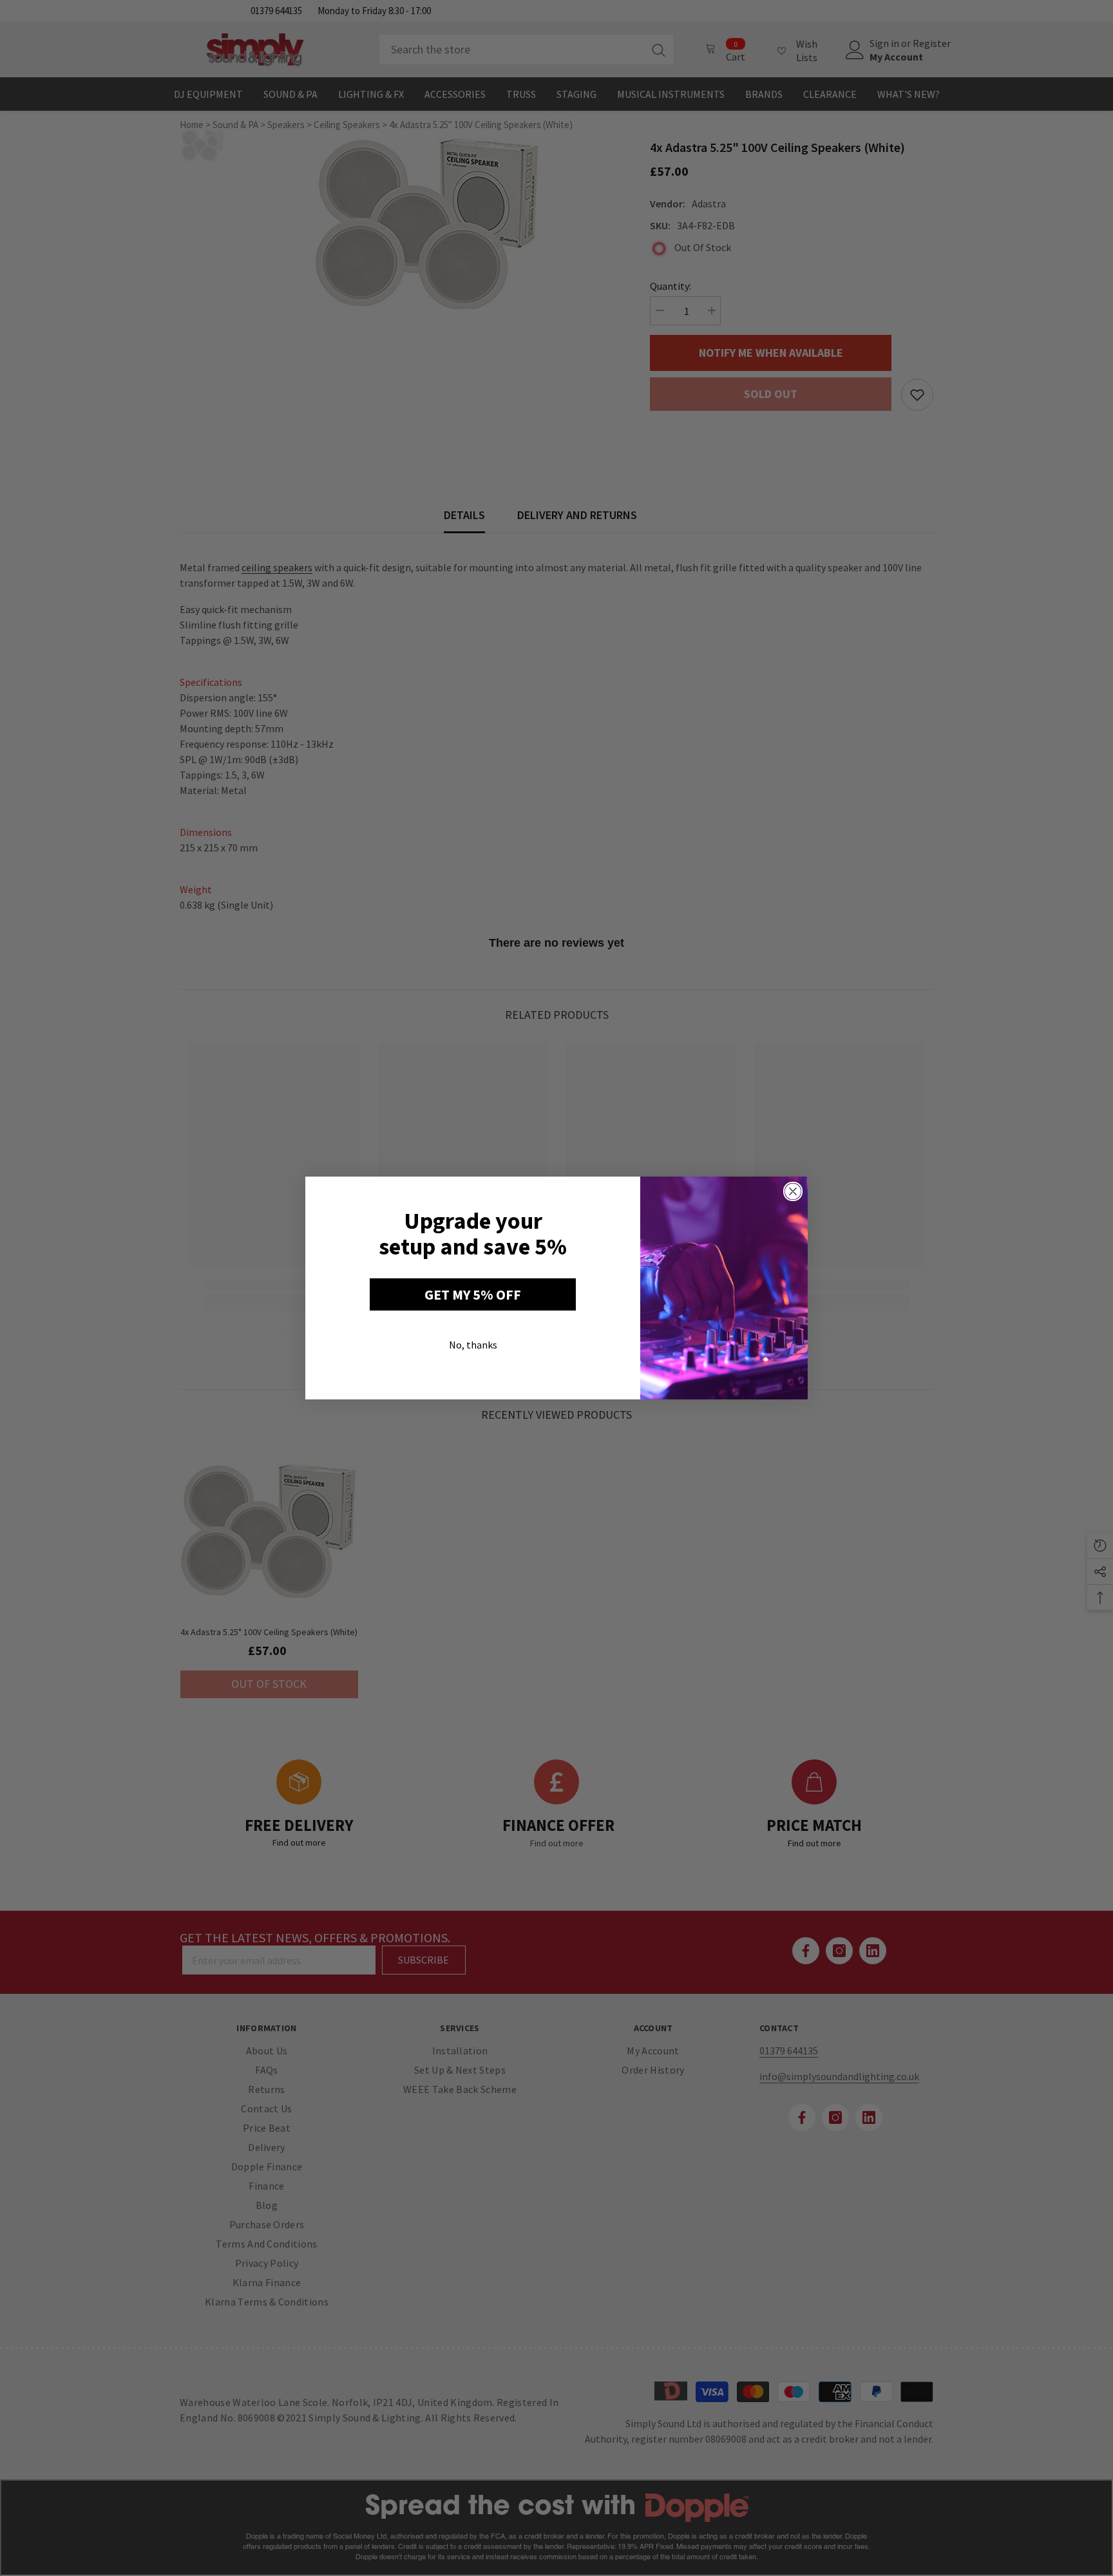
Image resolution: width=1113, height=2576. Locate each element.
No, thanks (473, 1345)
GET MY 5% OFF (473, 1294)
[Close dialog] (793, 1191)
